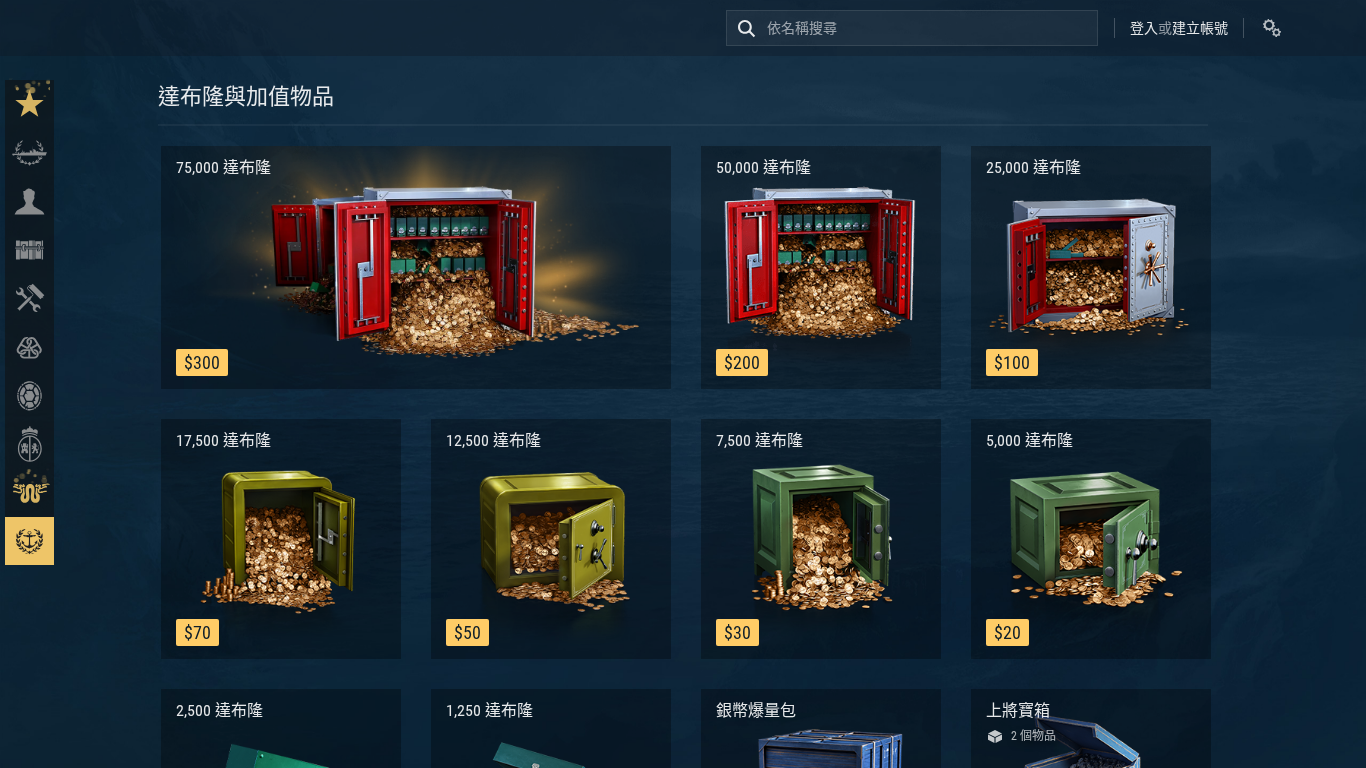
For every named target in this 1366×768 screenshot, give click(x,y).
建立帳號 (1200, 28)
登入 (1144, 28)
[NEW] (29, 104)
